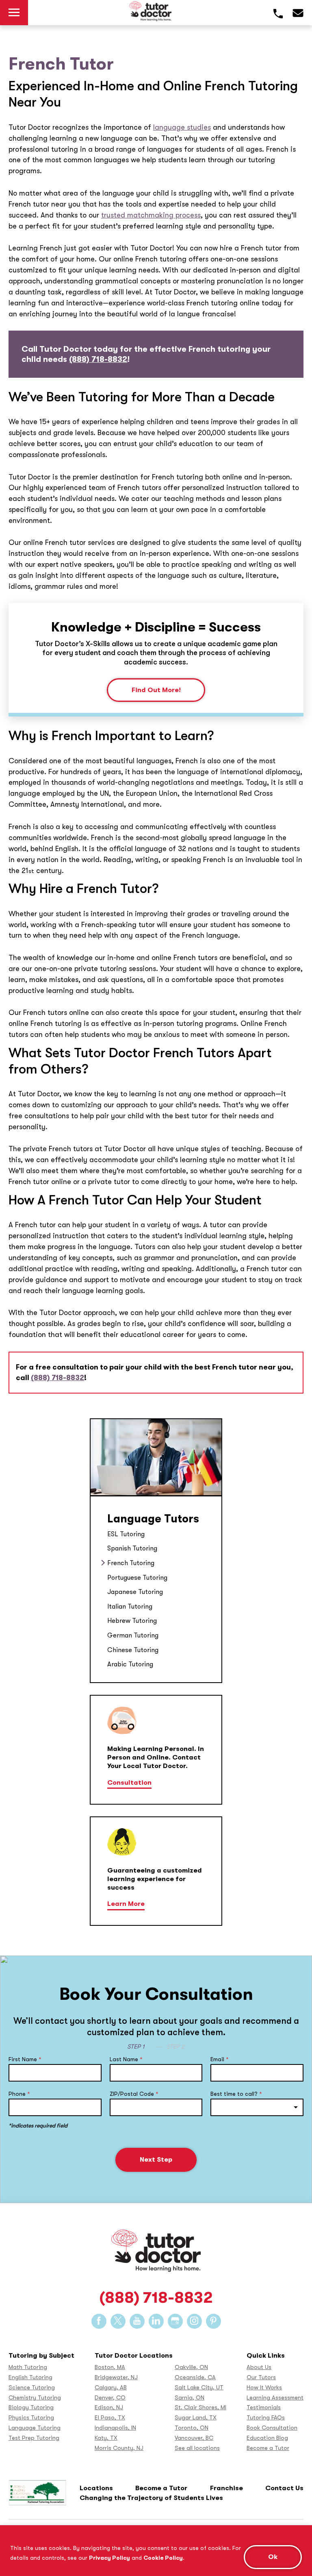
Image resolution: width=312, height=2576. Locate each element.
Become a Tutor (268, 2448)
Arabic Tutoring (130, 1664)
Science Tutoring (32, 2388)
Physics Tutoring (31, 2418)
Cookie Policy (163, 2558)
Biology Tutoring (31, 2407)
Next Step (156, 2159)
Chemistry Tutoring (35, 2398)
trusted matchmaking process (151, 215)
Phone (19, 2094)
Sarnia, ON (190, 2398)
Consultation (129, 1782)
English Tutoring (30, 2377)
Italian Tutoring (130, 1606)
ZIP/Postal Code (134, 2094)
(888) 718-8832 (98, 359)
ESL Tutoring (126, 1534)
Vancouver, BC (194, 2438)
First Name (25, 2059)
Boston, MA (110, 2367)
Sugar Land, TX (196, 2418)
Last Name (126, 2059)
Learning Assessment (275, 2398)
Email (220, 2059)
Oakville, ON (191, 2367)
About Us (259, 2367)
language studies (182, 127)
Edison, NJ (109, 2407)
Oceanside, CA (195, 2377)
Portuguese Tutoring (137, 1578)
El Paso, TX (110, 2418)
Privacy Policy (109, 2558)
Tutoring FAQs (266, 2418)
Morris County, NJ (119, 2448)
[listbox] (257, 2107)
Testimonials (264, 2407)
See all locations (197, 2448)
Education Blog (267, 2438)
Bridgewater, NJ (116, 2377)
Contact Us (284, 2488)
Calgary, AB (111, 2388)
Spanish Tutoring (132, 1548)
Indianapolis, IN (115, 2428)
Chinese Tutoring (133, 1650)
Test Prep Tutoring (34, 2438)
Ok (273, 2557)
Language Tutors (153, 1519)
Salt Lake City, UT (199, 2388)
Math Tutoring (28, 2367)
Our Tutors (261, 2377)
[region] (156, 2551)
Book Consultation (272, 2428)
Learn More (126, 1904)
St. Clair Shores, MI (200, 2407)
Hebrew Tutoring (132, 1621)
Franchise (226, 2488)
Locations (96, 2488)
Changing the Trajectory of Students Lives (151, 2498)
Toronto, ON (192, 2428)
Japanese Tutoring (135, 1592)
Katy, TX (106, 2438)
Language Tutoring (35, 2428)
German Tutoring (133, 1635)
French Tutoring (132, 1563)
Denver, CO (110, 2398)
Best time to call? (236, 2094)
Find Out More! (156, 690)
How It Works (264, 2388)
